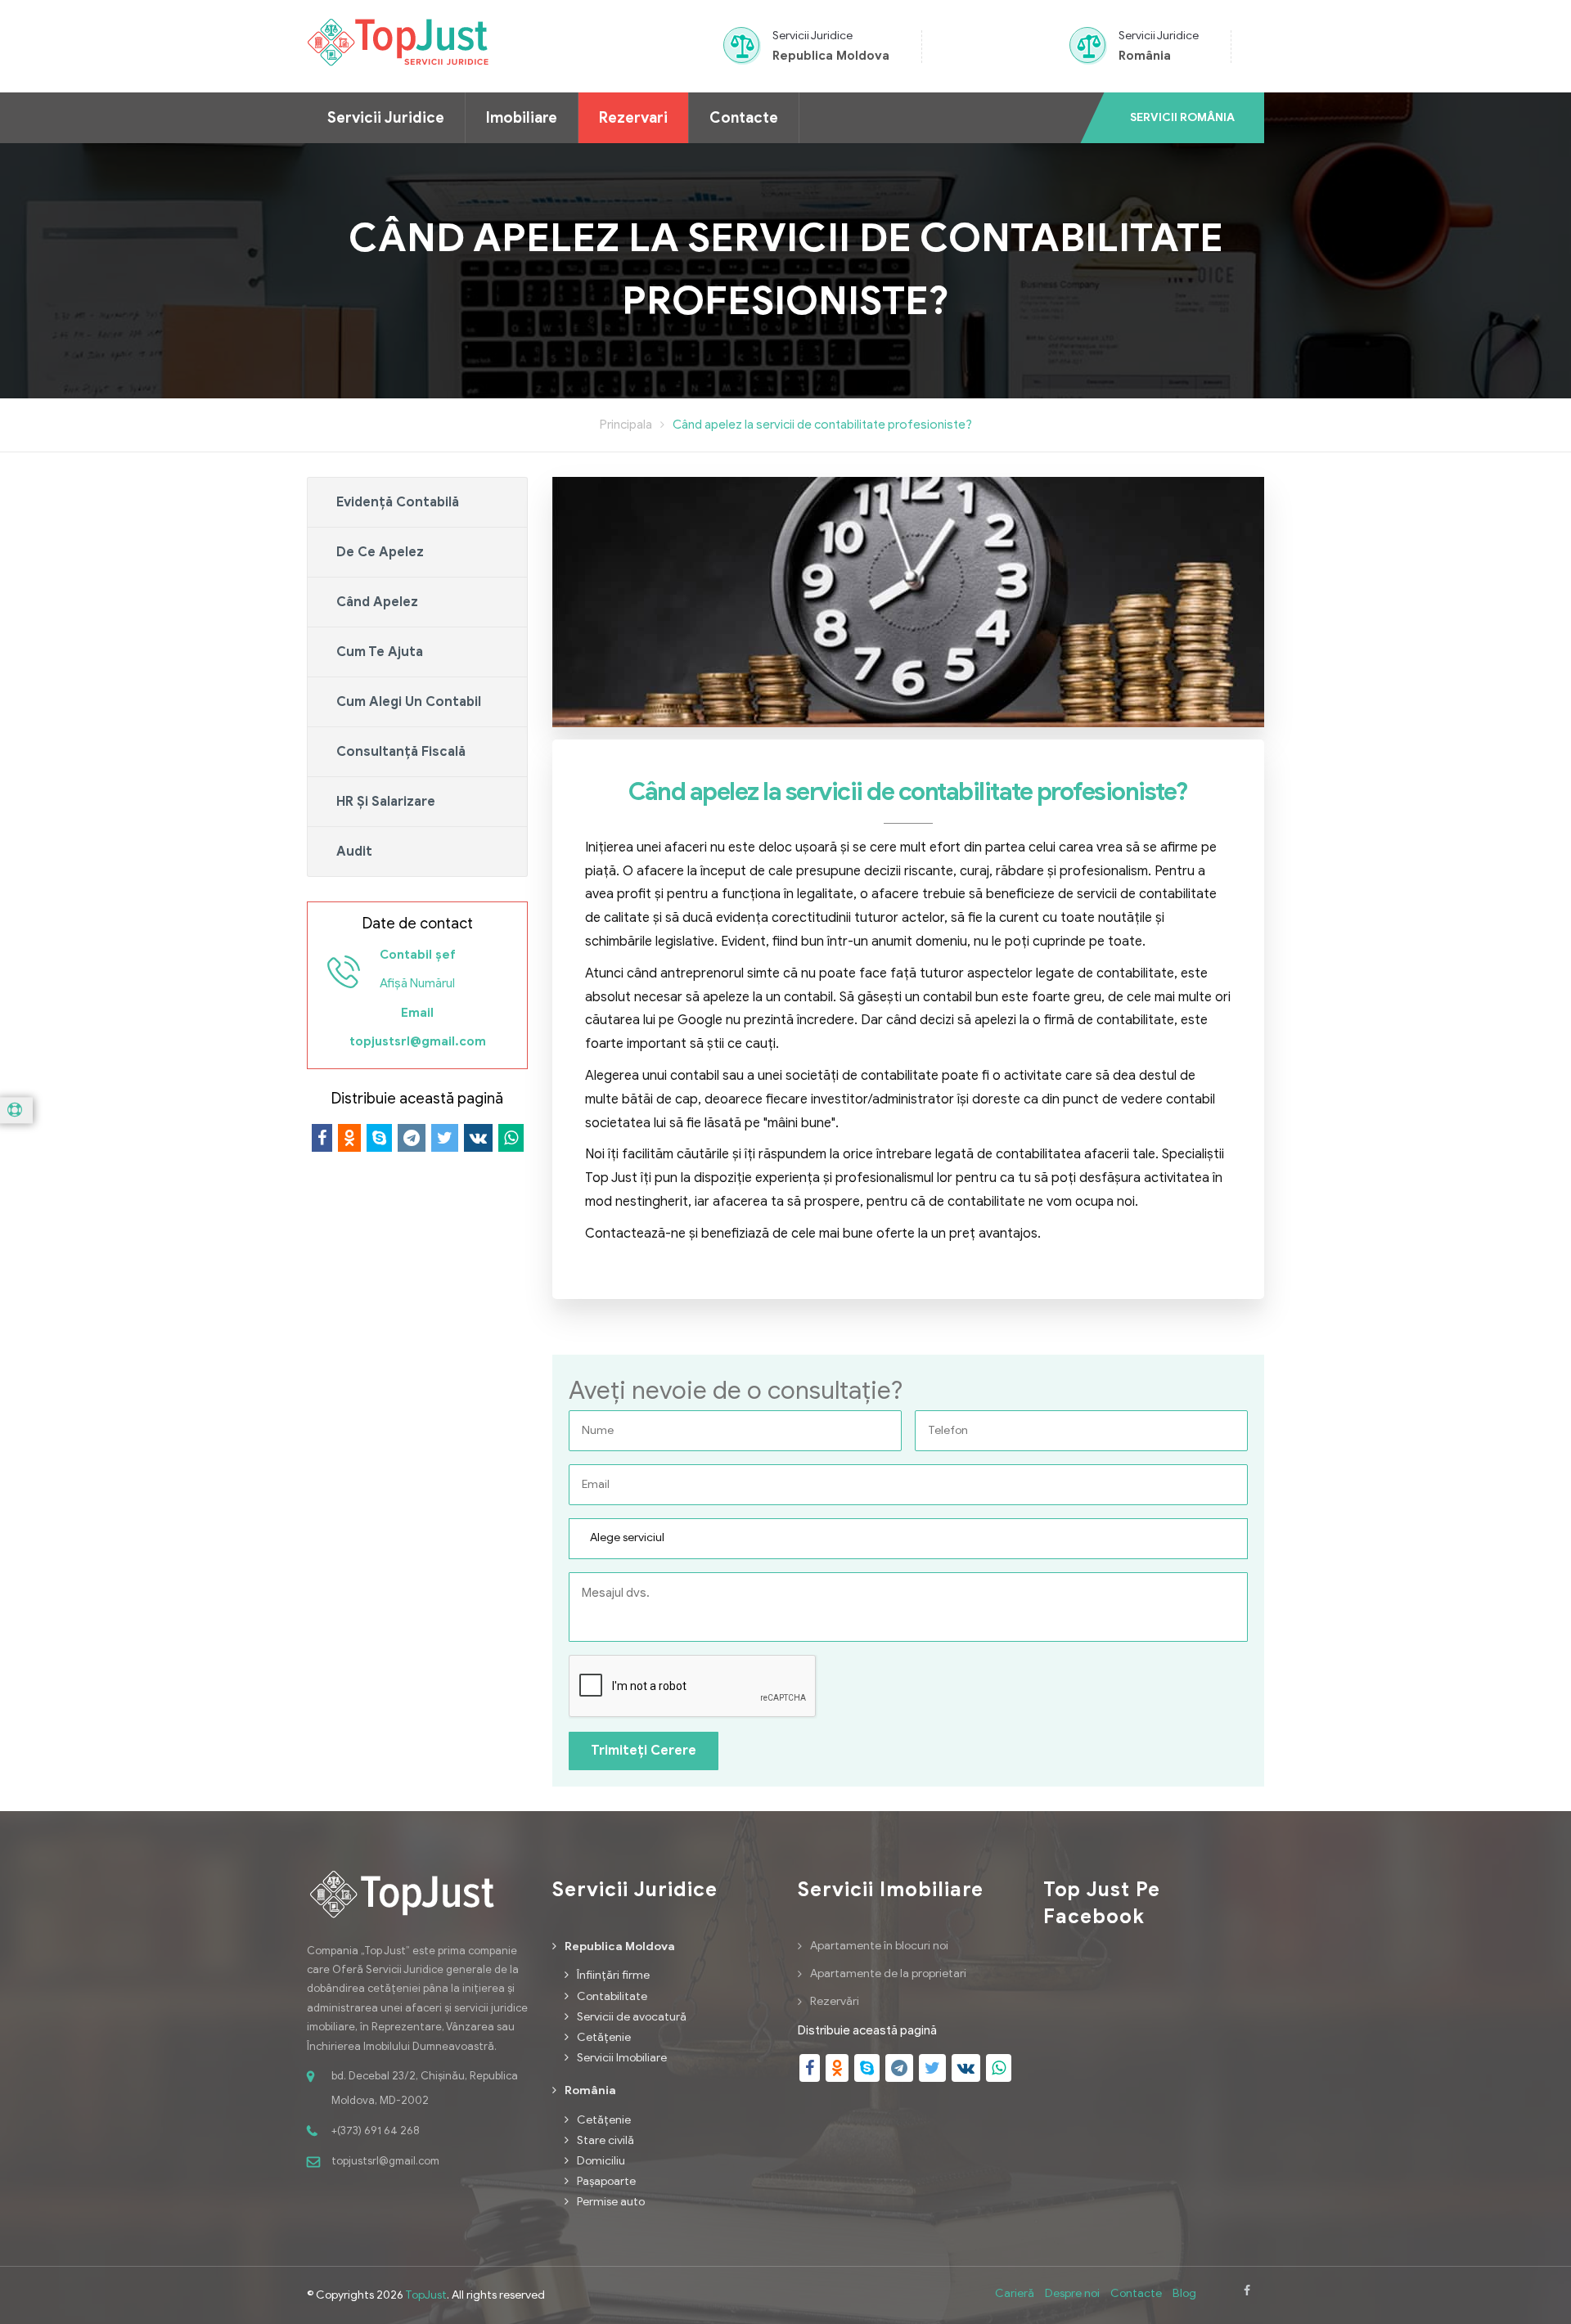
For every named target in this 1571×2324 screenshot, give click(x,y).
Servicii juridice (386, 118)
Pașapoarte (606, 2181)
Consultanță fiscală (401, 752)
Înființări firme (613, 1975)
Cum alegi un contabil (409, 702)
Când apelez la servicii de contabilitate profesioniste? (822, 425)
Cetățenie (604, 2037)
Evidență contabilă (398, 502)
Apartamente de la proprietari (888, 1973)
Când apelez (377, 602)
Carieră (1015, 2293)
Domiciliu (601, 2161)
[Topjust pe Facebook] (1247, 2295)
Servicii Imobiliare (622, 2058)
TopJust (426, 2295)
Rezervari (633, 118)
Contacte (744, 118)
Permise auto (611, 2202)
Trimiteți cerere (644, 1751)
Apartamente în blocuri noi (879, 1946)
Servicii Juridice (813, 36)
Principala (626, 425)
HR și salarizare (386, 802)
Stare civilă (605, 2140)
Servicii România (1182, 117)
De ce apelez (380, 552)
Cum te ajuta (380, 652)
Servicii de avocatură (632, 2017)
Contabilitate (612, 1996)
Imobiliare (522, 118)
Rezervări (835, 2001)
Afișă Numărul (417, 983)
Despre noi (1072, 2293)
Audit (354, 852)
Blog (1184, 2293)
